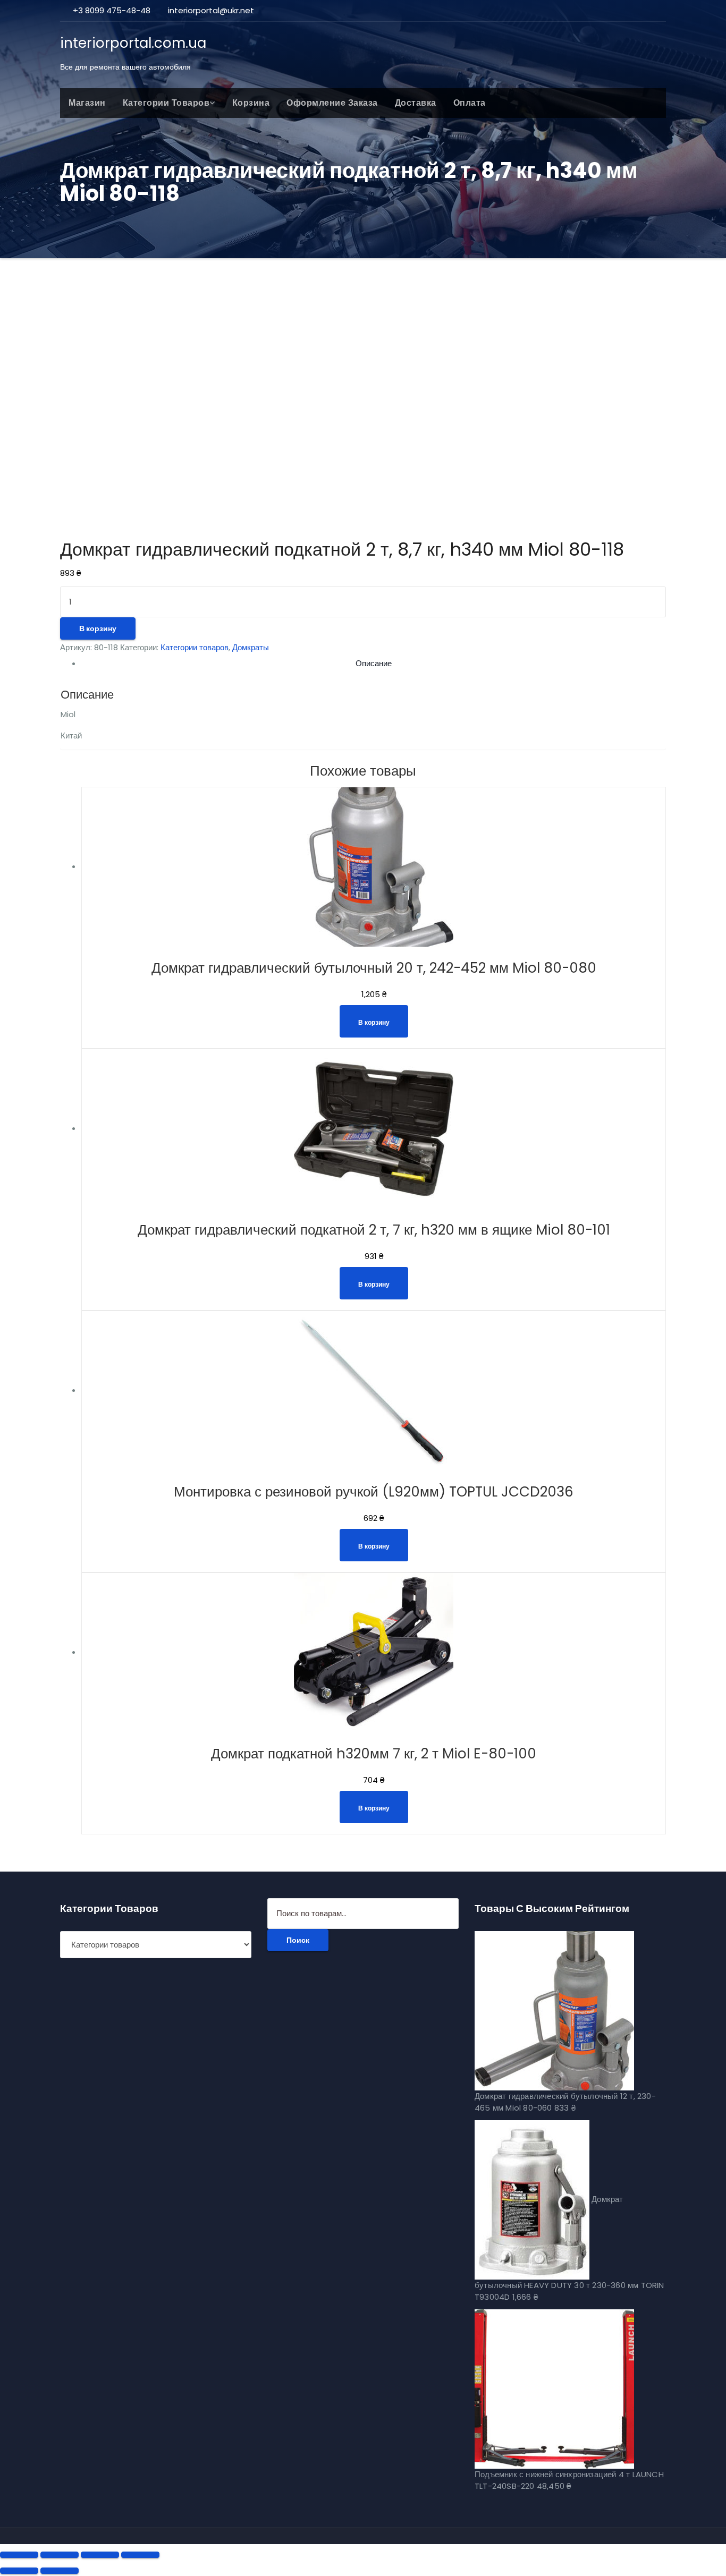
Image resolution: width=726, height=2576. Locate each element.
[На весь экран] (100, 2555)
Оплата (470, 103)
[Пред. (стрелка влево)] (19, 2571)
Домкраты (251, 647)
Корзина (251, 103)
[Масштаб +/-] (140, 2555)
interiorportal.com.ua (133, 43)
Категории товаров (166, 103)
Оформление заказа (332, 103)
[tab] (374, 664)
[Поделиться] (60, 2555)
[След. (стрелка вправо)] (60, 2571)
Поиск (298, 1940)
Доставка (416, 103)
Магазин (87, 103)
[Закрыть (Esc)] (19, 2555)
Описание (374, 663)
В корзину (98, 628)
